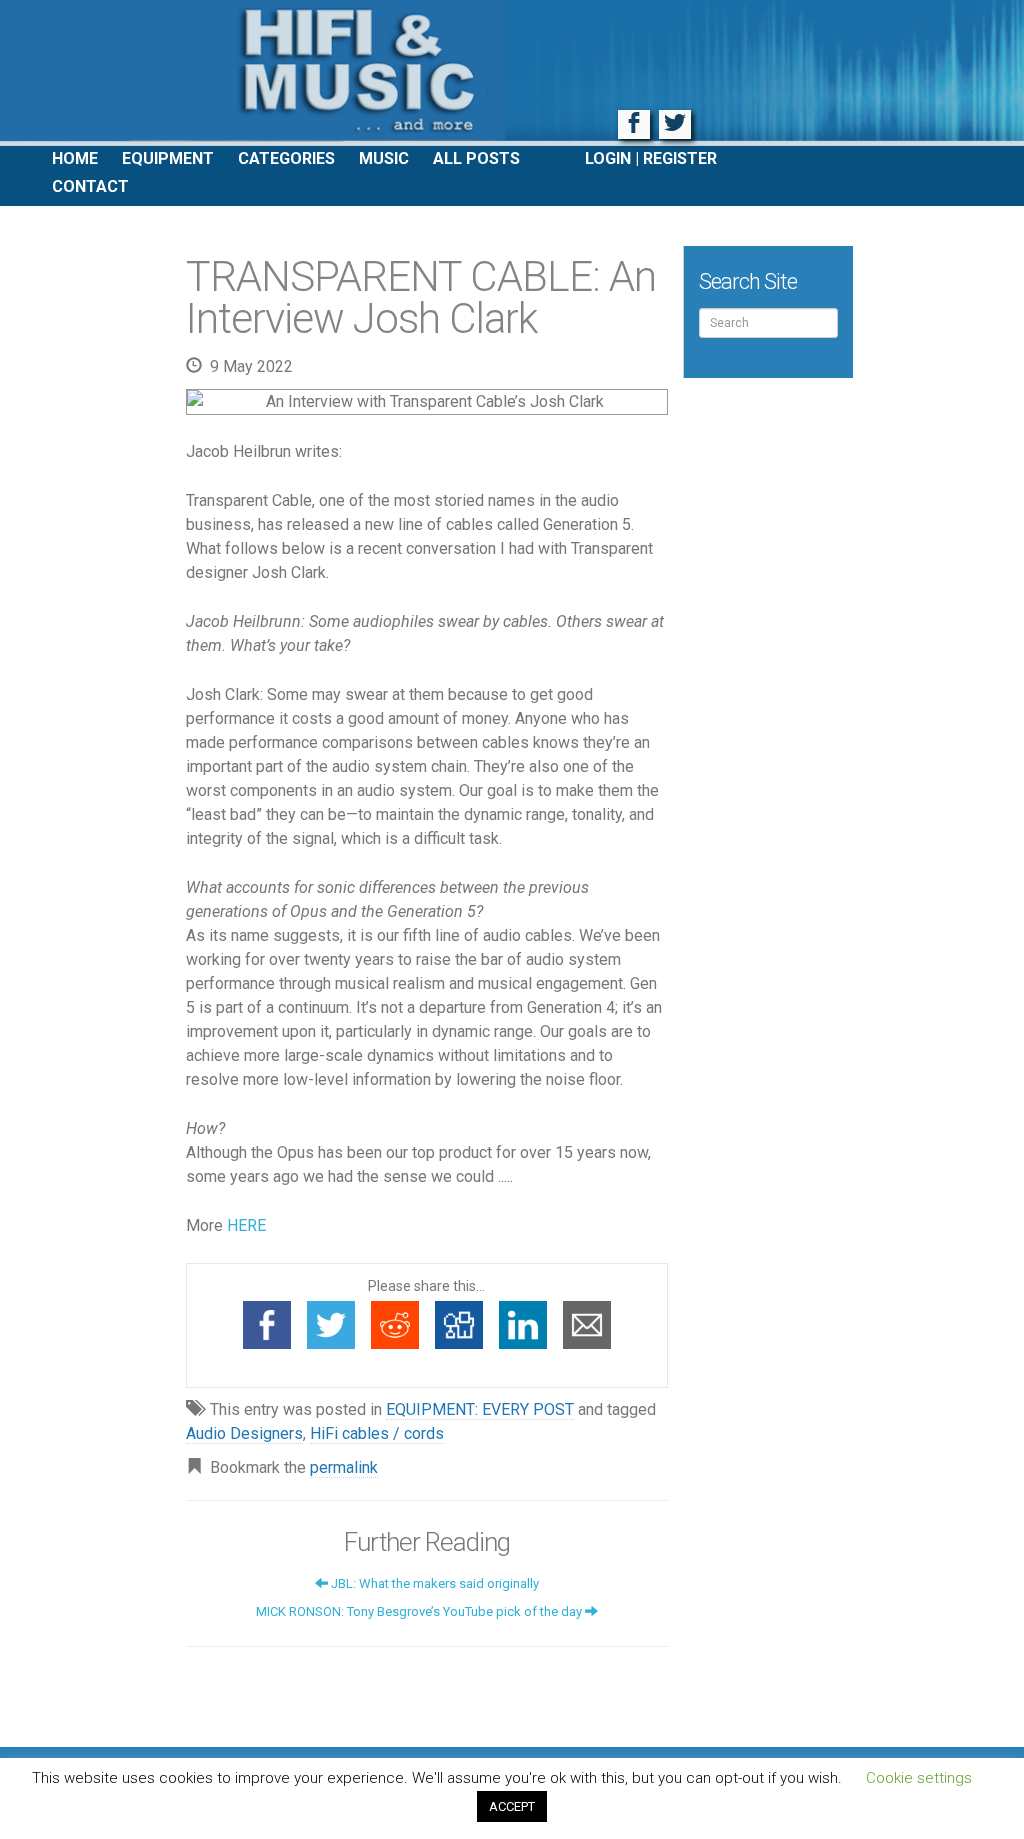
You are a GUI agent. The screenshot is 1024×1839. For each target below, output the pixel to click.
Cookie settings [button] (919, 1778)
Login (608, 158)
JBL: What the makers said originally (433, 1583)
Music (384, 158)
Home (75, 158)
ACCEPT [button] (512, 1806)
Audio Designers (244, 1433)
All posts (476, 158)
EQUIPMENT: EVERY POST (480, 1409)
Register (680, 158)
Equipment (168, 158)
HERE (246, 1225)
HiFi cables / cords (377, 1433)
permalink (344, 1467)
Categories (286, 158)
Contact (90, 186)
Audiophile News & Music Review (512, 73)
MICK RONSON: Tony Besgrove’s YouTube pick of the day (420, 1611)
